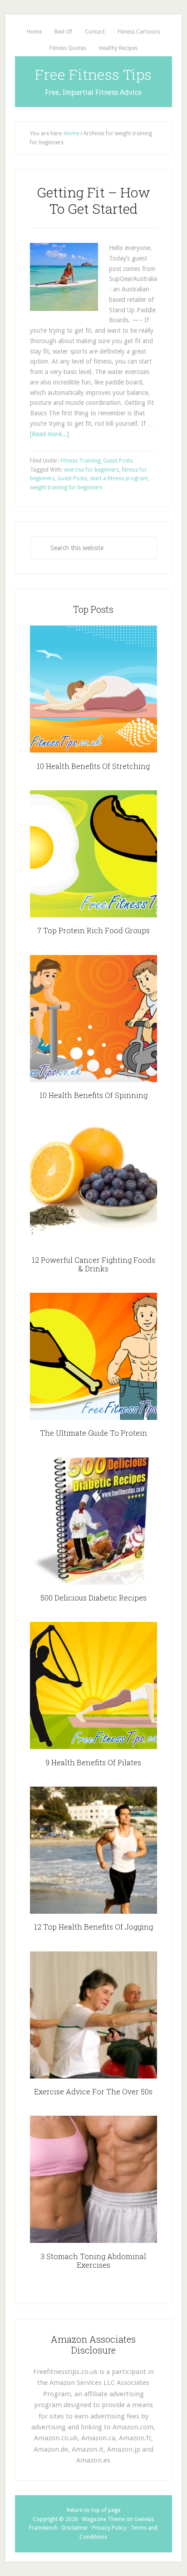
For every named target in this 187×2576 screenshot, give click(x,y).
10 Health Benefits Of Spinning (93, 1095)
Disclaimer (75, 2528)
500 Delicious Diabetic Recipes (93, 1598)
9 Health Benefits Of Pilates (93, 1762)
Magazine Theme (103, 2519)
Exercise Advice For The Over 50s (93, 2091)
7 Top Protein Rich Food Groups (93, 930)
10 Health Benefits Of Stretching (93, 766)
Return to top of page (93, 2510)
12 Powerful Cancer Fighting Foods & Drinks (93, 1264)
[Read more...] (49, 434)
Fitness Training (80, 461)
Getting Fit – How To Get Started (93, 200)
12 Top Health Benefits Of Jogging (93, 1927)
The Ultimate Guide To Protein (93, 1433)
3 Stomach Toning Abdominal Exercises (93, 2261)
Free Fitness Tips (93, 74)
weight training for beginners (66, 488)
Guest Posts (118, 461)
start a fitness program (119, 478)
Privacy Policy (109, 2528)
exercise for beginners (91, 470)
